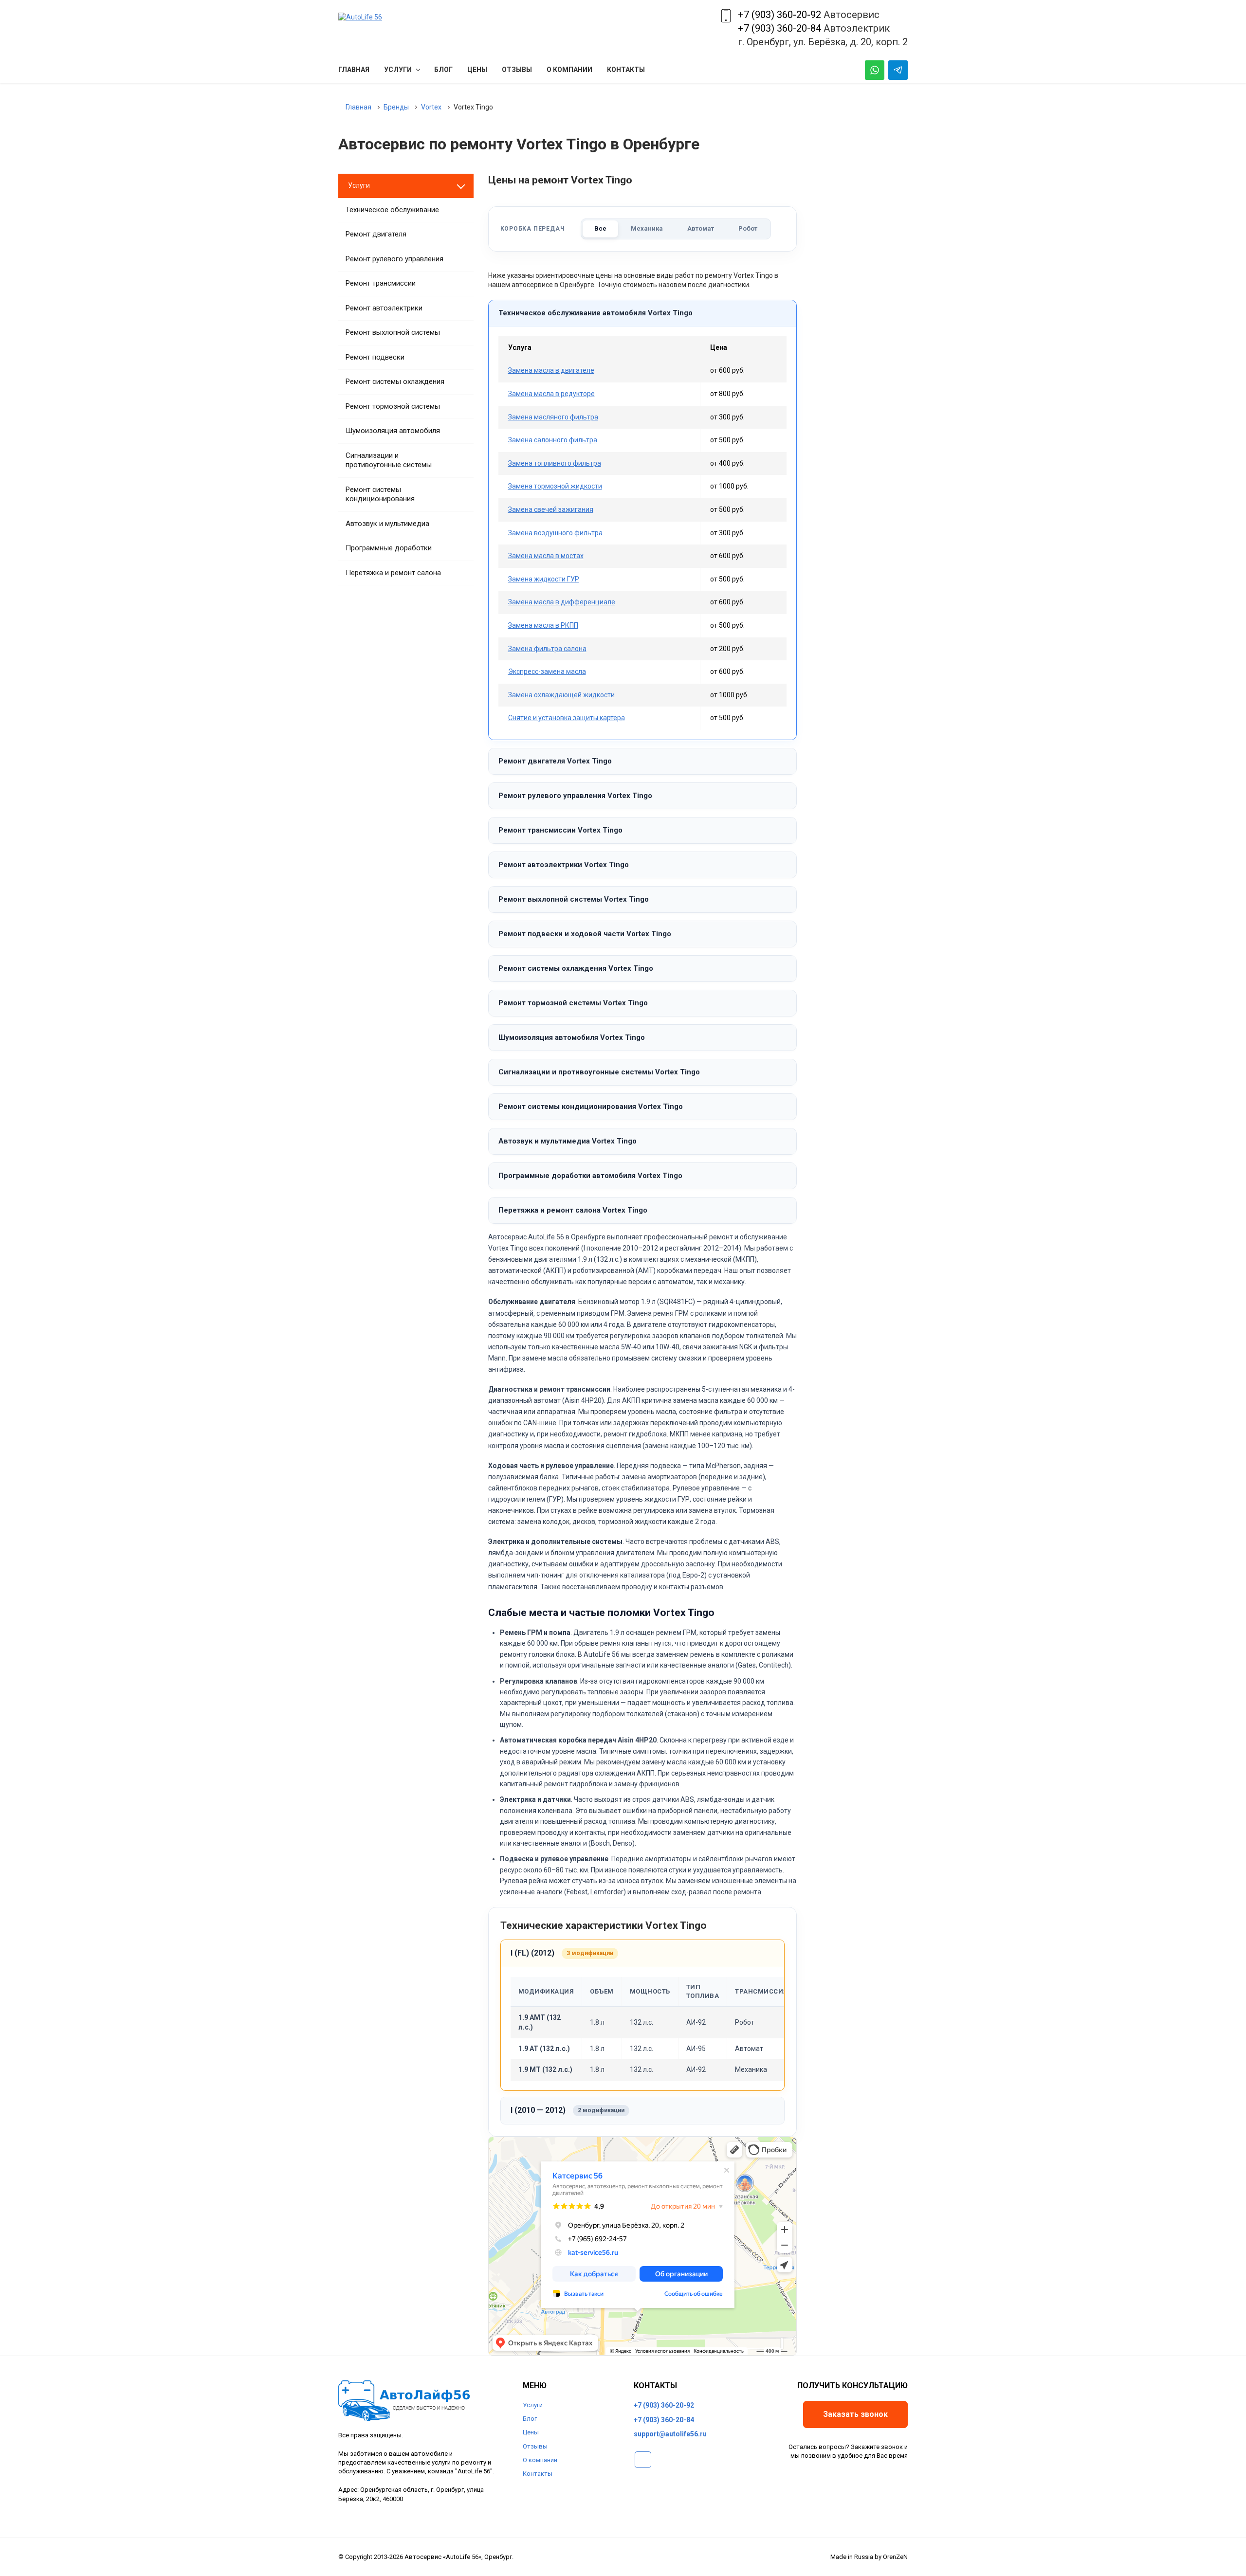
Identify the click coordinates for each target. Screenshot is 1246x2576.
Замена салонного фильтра (553, 440)
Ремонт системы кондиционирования (380, 494)
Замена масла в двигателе (551, 370)
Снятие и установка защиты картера (567, 718)
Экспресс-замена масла (547, 671)
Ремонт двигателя (376, 234)
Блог (530, 2419)
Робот (748, 228)
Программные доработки (389, 548)
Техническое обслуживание (392, 210)
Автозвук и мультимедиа (387, 524)
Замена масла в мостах (546, 556)
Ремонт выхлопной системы (393, 332)
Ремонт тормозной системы (393, 406)
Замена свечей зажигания (551, 509)
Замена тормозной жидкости (555, 486)
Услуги (533, 2405)
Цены (531, 2432)
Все (600, 228)
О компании (540, 2460)
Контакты (538, 2474)
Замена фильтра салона (547, 649)
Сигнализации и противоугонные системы (389, 460)
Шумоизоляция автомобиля (393, 431)
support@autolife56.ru (670, 2434)
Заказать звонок (855, 2414)
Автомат (701, 228)
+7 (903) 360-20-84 (779, 28)
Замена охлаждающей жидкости (561, 695)
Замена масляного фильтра (553, 417)
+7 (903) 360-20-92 (779, 15)
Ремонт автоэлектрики (384, 308)
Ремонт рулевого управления (394, 259)
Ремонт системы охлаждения (395, 381)
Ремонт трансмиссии (381, 283)
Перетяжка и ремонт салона (393, 573)
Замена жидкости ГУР (544, 579)
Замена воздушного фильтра (555, 533)
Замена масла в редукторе (551, 394)
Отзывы (535, 2446)
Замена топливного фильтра (555, 463)
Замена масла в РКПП (543, 625)
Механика (647, 228)
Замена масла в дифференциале (562, 602)
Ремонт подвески (375, 357)
